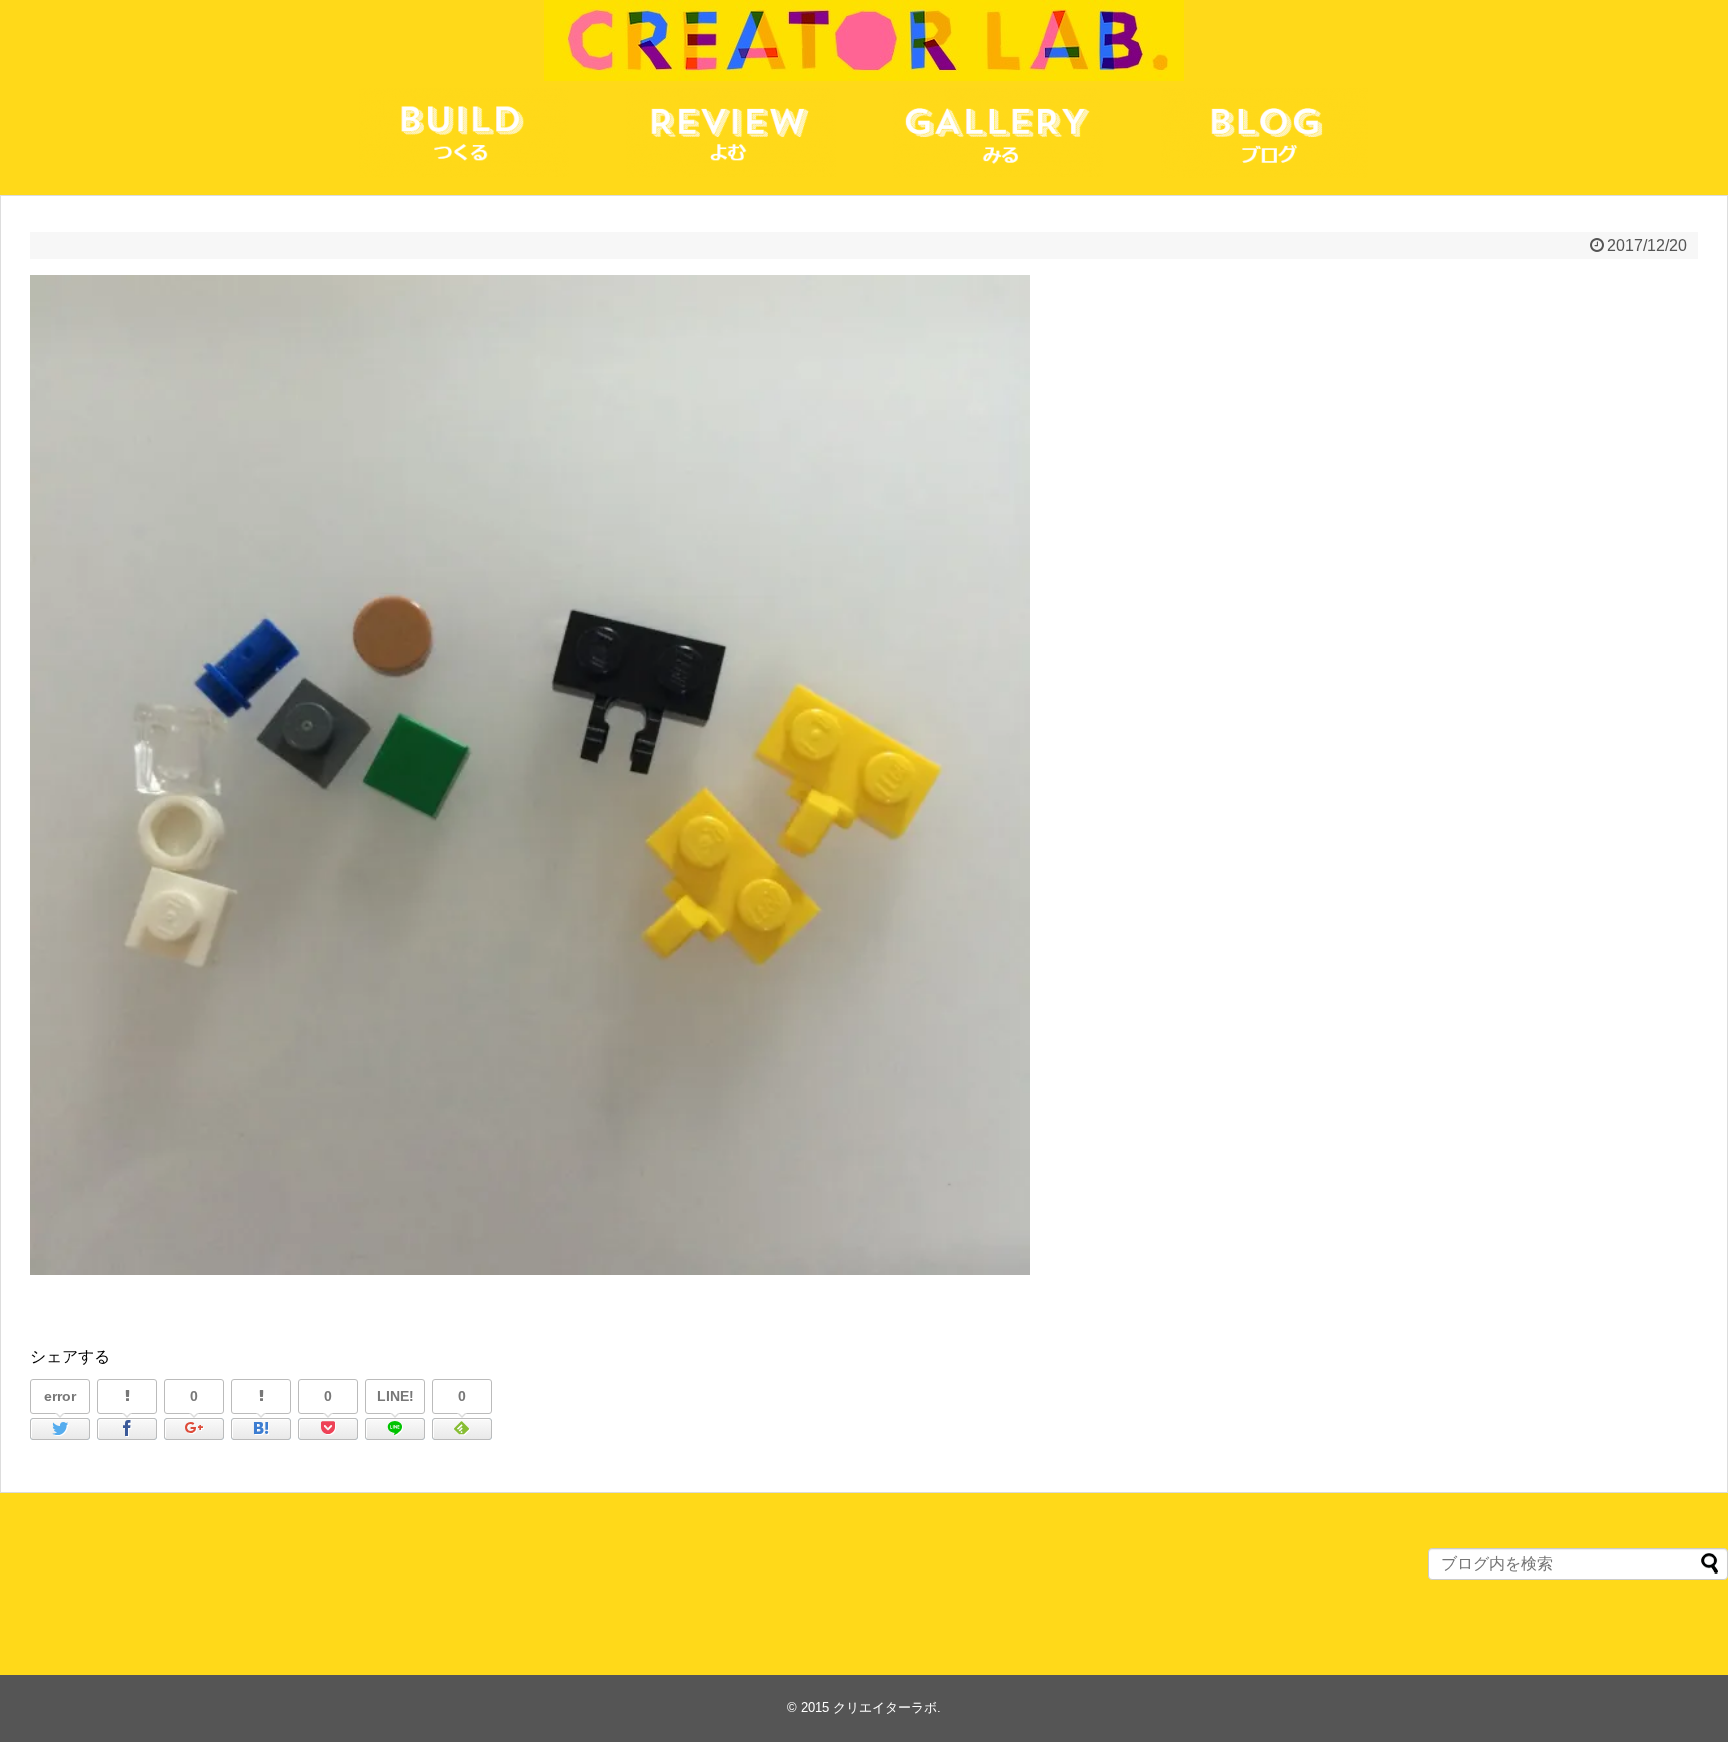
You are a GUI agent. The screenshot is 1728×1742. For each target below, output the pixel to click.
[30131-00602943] (261, 1429)
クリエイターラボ (885, 1707)
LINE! (395, 1396)
